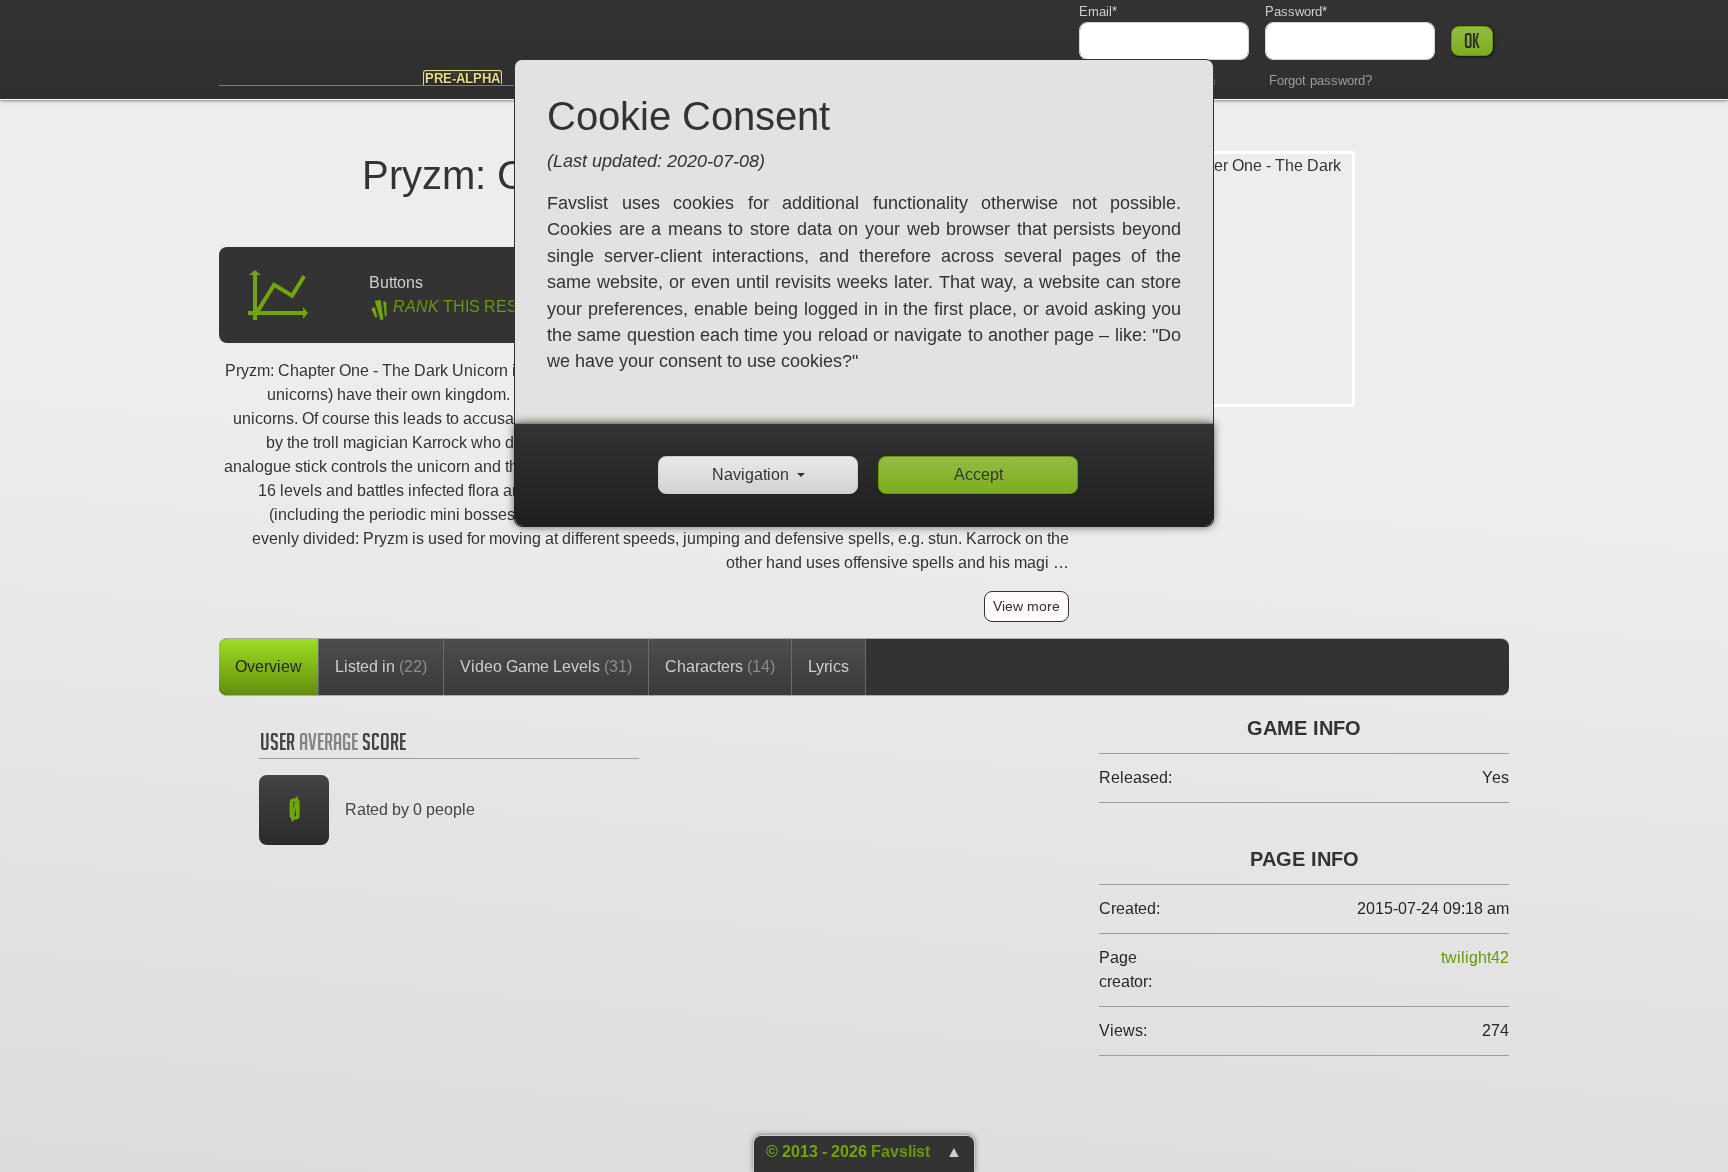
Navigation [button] (750, 474)
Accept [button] (978, 474)
